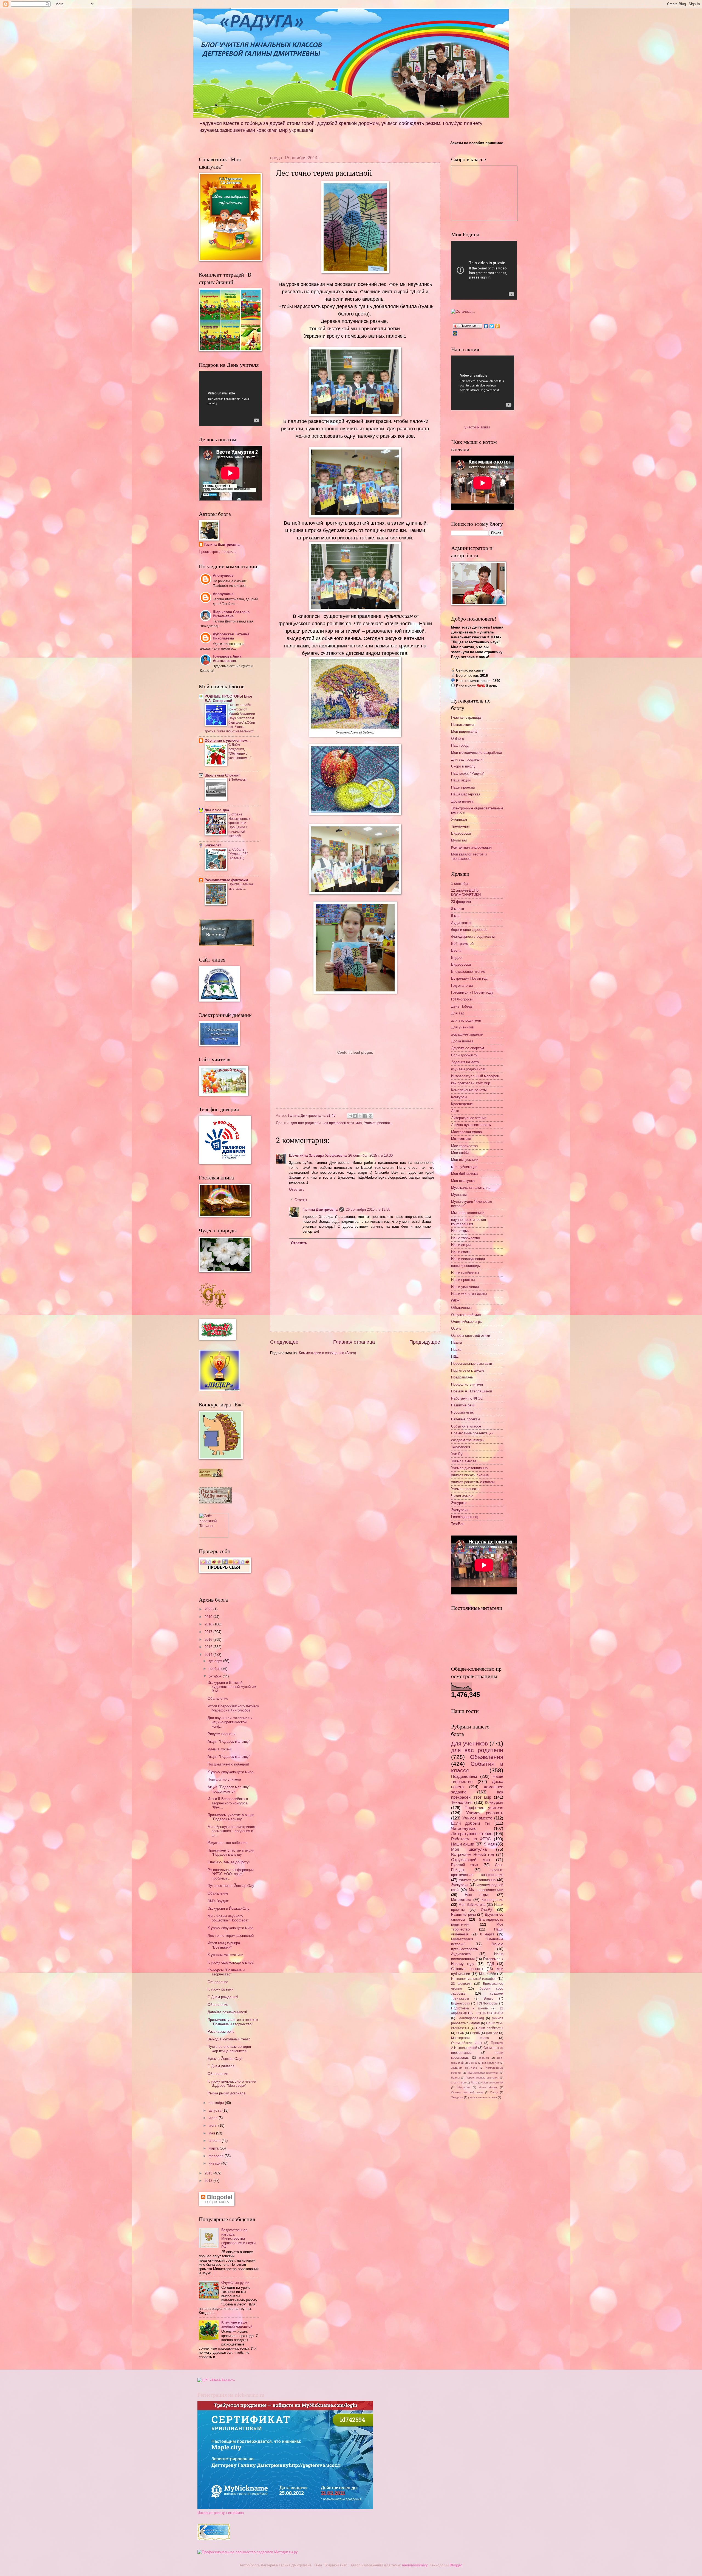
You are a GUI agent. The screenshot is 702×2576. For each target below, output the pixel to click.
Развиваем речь (221, 2031)
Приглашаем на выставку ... (241, 886)
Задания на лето (465, 1062)
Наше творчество (465, 1238)
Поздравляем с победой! (228, 1764)
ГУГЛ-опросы (462, 999)
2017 (209, 1632)
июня (213, 2126)
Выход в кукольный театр (229, 2039)
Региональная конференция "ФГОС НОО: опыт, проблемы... (231, 1874)
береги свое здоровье (469, 930)
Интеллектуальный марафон (475, 1076)
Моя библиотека (464, 1174)
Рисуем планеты (221, 1734)
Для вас (458, 1013)
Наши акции (461, 780)
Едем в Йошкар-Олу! (225, 2059)
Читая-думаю (462, 1496)
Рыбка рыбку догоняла (227, 2093)
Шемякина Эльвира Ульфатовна (318, 1155)
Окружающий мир (466, 1315)
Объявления (461, 1308)
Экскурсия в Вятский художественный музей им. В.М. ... (232, 1687)
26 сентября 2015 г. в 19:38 (368, 1209)
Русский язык (462, 1412)
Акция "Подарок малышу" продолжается (229, 1789)
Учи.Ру (457, 1454)
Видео (456, 958)
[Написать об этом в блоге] (355, 1116)
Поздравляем (462, 1377)
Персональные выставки (472, 1364)
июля (214, 2118)
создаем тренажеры (468, 1440)
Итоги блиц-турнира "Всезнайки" (224, 1945)
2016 (209, 1640)
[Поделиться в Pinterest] (370, 1116)
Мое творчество (464, 1146)
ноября (215, 1669)
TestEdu (458, 1524)
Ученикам (459, 819)
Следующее (284, 1342)
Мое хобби (460, 1153)
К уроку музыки (220, 1989)
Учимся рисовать (378, 1123)
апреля (215, 2141)
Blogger (456, 2565)
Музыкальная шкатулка (471, 1188)
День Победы (462, 1006)
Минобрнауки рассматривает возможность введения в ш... (232, 1831)
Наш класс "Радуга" (468, 773)
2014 (209, 1655)
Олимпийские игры (467, 1322)
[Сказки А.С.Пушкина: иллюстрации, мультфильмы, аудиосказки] (215, 1502)
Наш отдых (460, 1231)
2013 (209, 2173)
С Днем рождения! (223, 1997)
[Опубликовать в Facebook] (365, 1116)
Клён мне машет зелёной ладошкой (237, 2324)
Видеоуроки (461, 833)
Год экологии (462, 986)
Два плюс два (217, 810)
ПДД (455, 1356)
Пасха (456, 1350)
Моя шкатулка (463, 1181)
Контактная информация (471, 847)
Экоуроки (459, 1503)
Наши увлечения (465, 1287)
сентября (217, 2103)
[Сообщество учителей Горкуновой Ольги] (214, 2539)
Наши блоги (461, 1252)
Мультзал (459, 840)
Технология (461, 1447)
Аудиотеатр (461, 923)
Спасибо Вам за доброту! (229, 1862)
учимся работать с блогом (473, 1482)
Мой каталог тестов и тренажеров (469, 856)
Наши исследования (468, 1259)
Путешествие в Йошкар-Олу (231, 1886)
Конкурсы (459, 1097)
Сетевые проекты (465, 1419)
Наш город (460, 745)
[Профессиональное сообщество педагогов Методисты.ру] (248, 2552)
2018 (209, 1624)
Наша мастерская (466, 794)
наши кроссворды (466, 1266)
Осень (456, 1328)
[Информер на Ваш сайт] (463, 312)
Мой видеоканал (465, 731)
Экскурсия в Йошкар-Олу (229, 1908)
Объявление (218, 1698)
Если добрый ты (465, 1055)
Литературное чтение (469, 1118)
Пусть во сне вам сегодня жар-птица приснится (229, 2049)
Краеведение (462, 1104)
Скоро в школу (463, 766)
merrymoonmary (415, 2565)
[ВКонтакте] (486, 326)
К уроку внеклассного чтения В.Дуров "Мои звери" (232, 2083)
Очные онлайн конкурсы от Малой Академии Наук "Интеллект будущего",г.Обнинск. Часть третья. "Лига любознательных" (230, 718)
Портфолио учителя (224, 1779)
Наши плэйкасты (465, 1273)
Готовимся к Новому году (472, 992)
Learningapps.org (465, 1517)
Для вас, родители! (467, 759)
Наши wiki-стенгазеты (469, 1294)
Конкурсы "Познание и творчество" (226, 1972)
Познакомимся (463, 725)
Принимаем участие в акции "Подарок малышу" (231, 1817)
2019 (209, 1617)
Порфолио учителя (467, 1384)
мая (212, 2133)
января (215, 2163)
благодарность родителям (473, 936)
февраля (217, 2156)
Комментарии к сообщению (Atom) (327, 1353)
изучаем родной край (469, 1069)
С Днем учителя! (222, 2066)
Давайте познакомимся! (227, 2012)
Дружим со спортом (468, 1048)
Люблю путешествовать (471, 1125)
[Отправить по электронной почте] (350, 1116)
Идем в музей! (220, 1749)
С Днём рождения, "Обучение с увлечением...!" (240, 751)
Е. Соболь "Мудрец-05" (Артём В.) (238, 854)
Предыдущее (425, 1342)
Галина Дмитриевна (320, 1209)
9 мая (456, 916)
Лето (455, 1111)
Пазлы (456, 1342)
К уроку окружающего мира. (231, 1772)
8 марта (458, 909)
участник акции (477, 427)
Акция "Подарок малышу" (229, 1741)
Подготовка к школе (468, 1370)
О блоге (458, 739)
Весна (456, 950)
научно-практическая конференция (469, 1222)
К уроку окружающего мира (230, 1928)
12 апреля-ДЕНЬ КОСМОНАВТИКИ (466, 892)
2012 (209, 2181)
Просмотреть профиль (218, 552)
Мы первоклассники (468, 1213)
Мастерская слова (466, 1132)
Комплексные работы (469, 1090)
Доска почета (462, 801)
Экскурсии (460, 1510)
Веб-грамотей (462, 944)
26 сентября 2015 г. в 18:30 (370, 1155)
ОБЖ (455, 1301)
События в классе (466, 1426)
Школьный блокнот (222, 775)
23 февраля (461, 902)
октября (216, 1676)
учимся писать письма (470, 1475)
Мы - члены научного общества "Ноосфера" (228, 1918)
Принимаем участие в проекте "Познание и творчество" (233, 2022)
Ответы (301, 1200)
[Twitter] (492, 326)
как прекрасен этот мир (342, 1123)
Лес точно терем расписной (231, 1936)
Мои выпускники (465, 1160)
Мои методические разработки (476, 753)
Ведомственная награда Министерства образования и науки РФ (238, 2238)
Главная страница (354, 1342)
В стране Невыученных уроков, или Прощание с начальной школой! (239, 825)
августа (216, 2110)
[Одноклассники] (498, 326)
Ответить (297, 1189)
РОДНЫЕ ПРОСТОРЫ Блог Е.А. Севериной (228, 699)
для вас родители (306, 1123)
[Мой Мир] (455, 333)
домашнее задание (467, 1034)
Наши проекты (463, 787)
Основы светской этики (471, 1336)
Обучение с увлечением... (228, 740)
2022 (209, 1609)
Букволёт (213, 845)
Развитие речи (463, 1405)
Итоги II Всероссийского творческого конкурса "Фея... (228, 1803)
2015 (209, 1647)
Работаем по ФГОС (467, 1398)
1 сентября (460, 884)
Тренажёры (460, 826)
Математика (461, 1139)
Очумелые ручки (235, 2283)
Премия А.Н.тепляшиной (472, 1391)
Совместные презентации (472, 1433)
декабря (216, 1661)
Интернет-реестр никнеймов (221, 2513)
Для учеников (462, 1027)
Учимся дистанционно (469, 1468)
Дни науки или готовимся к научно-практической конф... (230, 1722)
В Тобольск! (237, 780)
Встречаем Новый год (469, 978)
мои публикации (464, 1167)
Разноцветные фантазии (226, 880)
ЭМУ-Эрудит (218, 1901)
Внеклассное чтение (468, 972)
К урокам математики (225, 1955)
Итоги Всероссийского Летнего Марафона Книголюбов (233, 1708)
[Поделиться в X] (360, 1116)
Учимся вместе (464, 1461)
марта (214, 2148)
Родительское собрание (227, 1843)
